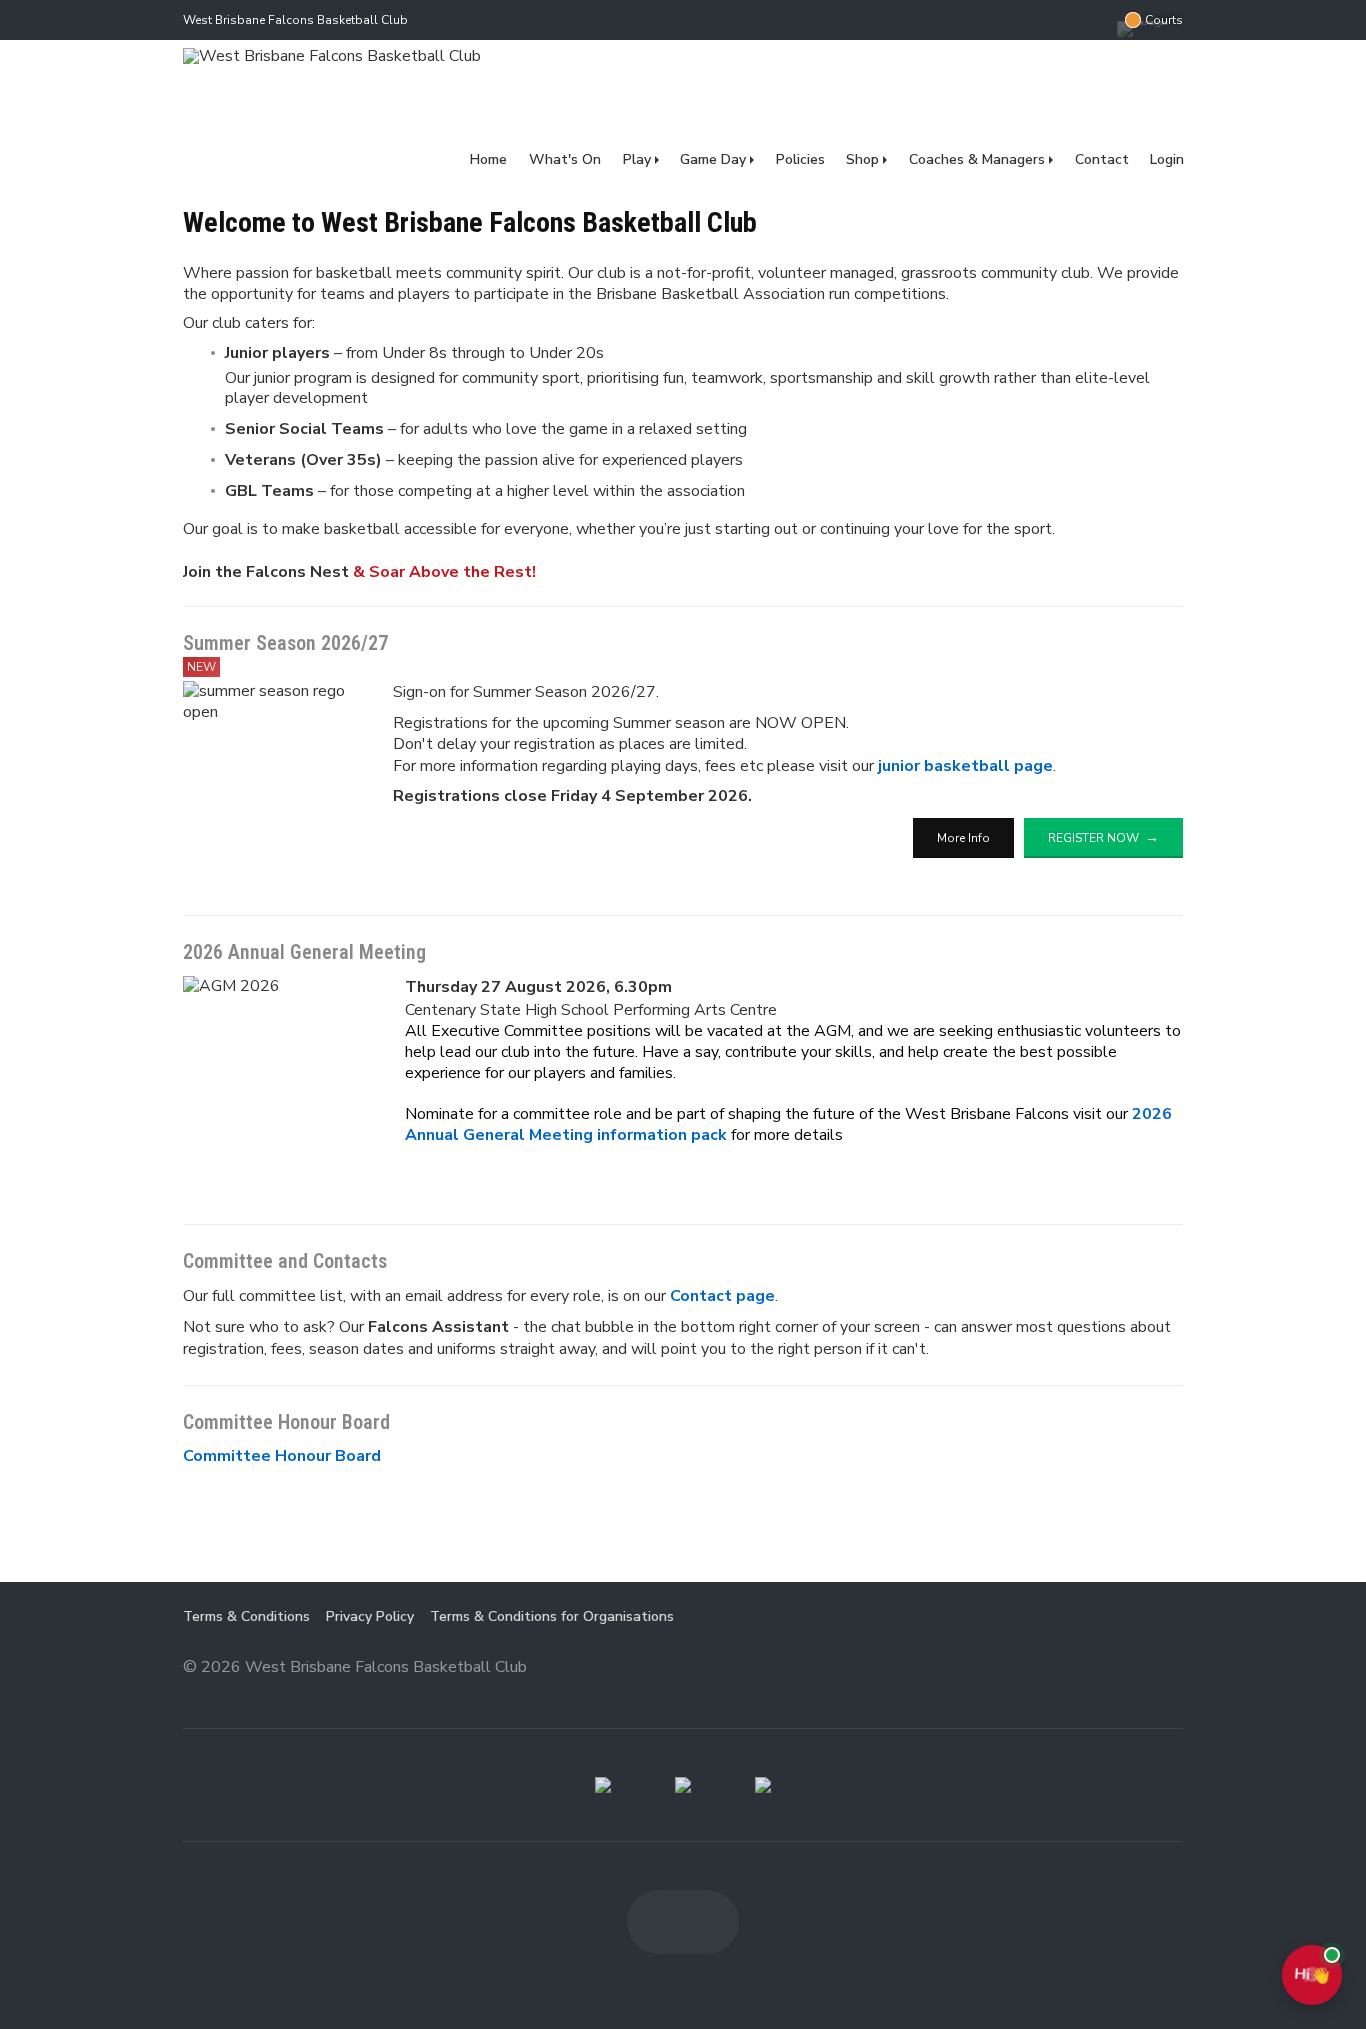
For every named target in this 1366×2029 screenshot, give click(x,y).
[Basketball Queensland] (603, 1785)
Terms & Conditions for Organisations (552, 1616)
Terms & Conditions (246, 1616)
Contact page (722, 1296)
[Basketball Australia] (763, 1785)
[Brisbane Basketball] (683, 1785)
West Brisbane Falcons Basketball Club (295, 20)
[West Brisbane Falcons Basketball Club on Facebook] (1057, 20)
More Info (963, 838)
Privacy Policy (370, 1616)
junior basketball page (965, 766)
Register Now (1093, 838)
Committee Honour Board (282, 1456)
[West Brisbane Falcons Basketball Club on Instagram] (1097, 20)
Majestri (1111, 1668)
